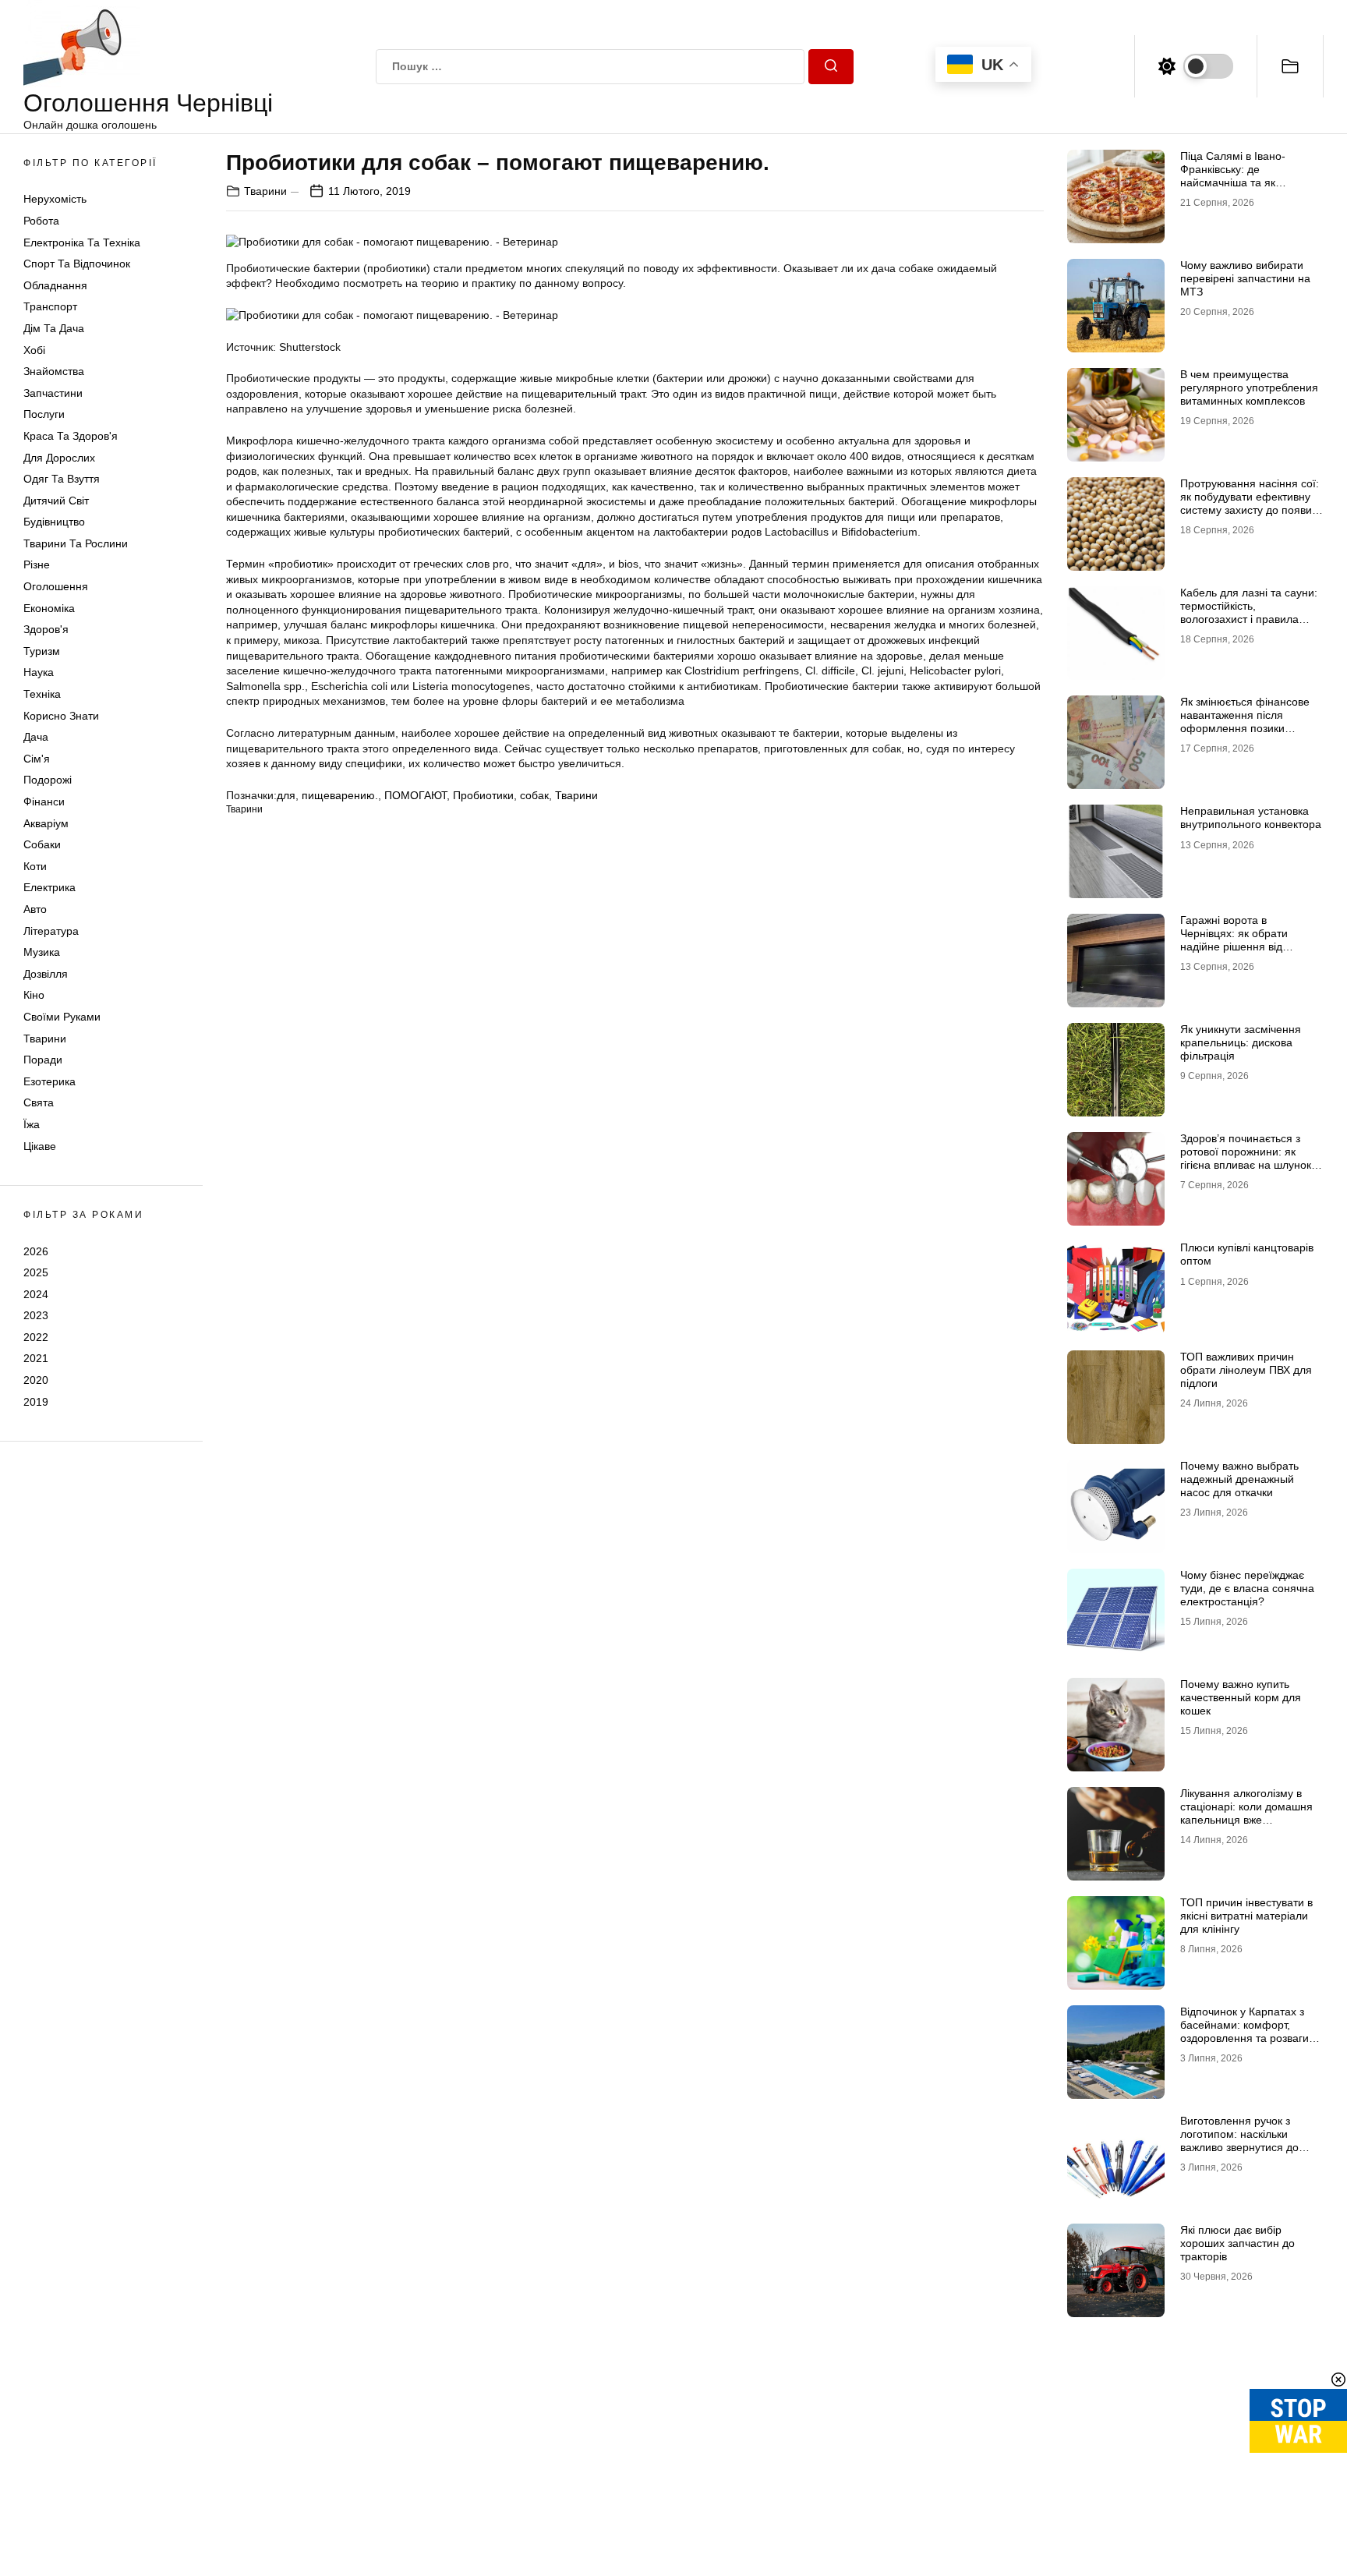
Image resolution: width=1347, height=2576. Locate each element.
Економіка (49, 608)
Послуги (44, 414)
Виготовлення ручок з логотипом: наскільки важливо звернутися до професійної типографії (1241, 2140)
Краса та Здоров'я (71, 436)
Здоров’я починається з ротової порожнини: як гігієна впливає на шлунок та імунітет (1246, 1158)
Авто (35, 909)
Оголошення (56, 586)
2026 (36, 1251)
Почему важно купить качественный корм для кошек (1241, 1697)
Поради (43, 1060)
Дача (36, 737)
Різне (37, 564)
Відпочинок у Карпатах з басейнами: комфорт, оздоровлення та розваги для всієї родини (1244, 2031)
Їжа (32, 1124)
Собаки (42, 844)
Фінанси (44, 801)
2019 (36, 1402)
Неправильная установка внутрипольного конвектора (1251, 817)
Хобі (34, 350)
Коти (35, 866)
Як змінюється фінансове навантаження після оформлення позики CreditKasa (1245, 721)
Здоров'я (46, 629)
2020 (36, 1380)
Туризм (42, 651)
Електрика (49, 887)
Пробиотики (483, 795)
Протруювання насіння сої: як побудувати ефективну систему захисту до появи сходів (1250, 503)
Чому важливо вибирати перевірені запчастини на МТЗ (1245, 278)
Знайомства (54, 371)
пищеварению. (340, 795)
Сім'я (37, 759)
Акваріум (46, 823)
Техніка (42, 694)
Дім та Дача (54, 328)
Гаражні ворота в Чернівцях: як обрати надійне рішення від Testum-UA (1234, 939)
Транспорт (50, 306)
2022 (36, 1337)
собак (534, 795)
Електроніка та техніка (82, 242)
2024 (36, 1294)
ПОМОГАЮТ (415, 795)
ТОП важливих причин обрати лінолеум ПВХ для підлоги (1246, 1370)
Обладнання (55, 285)
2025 (36, 1272)
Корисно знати (61, 716)
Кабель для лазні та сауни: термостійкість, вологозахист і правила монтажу (1249, 612)
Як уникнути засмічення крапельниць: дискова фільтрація (1241, 1042)
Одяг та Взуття (62, 479)
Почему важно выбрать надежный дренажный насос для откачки (1239, 1479)
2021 (36, 1358)
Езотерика (49, 1081)
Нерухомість (55, 199)
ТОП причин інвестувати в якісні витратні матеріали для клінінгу (1246, 1916)
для (286, 795)
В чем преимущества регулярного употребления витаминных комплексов (1249, 387)
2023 (36, 1315)
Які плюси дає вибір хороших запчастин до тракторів (1237, 2243)
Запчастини (53, 393)
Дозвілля (46, 974)
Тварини (45, 1039)
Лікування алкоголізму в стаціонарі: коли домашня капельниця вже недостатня (1246, 1813)
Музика (42, 952)
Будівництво (54, 522)
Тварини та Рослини (76, 543)
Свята (39, 1102)
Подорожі (48, 780)
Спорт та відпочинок (77, 264)
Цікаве (40, 1146)
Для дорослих (59, 458)
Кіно (34, 995)
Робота (41, 221)
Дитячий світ (56, 501)
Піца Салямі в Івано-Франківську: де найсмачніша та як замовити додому (1233, 175)
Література (51, 931)
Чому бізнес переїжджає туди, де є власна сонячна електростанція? (1247, 1588)
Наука (39, 672)
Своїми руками (62, 1017)
